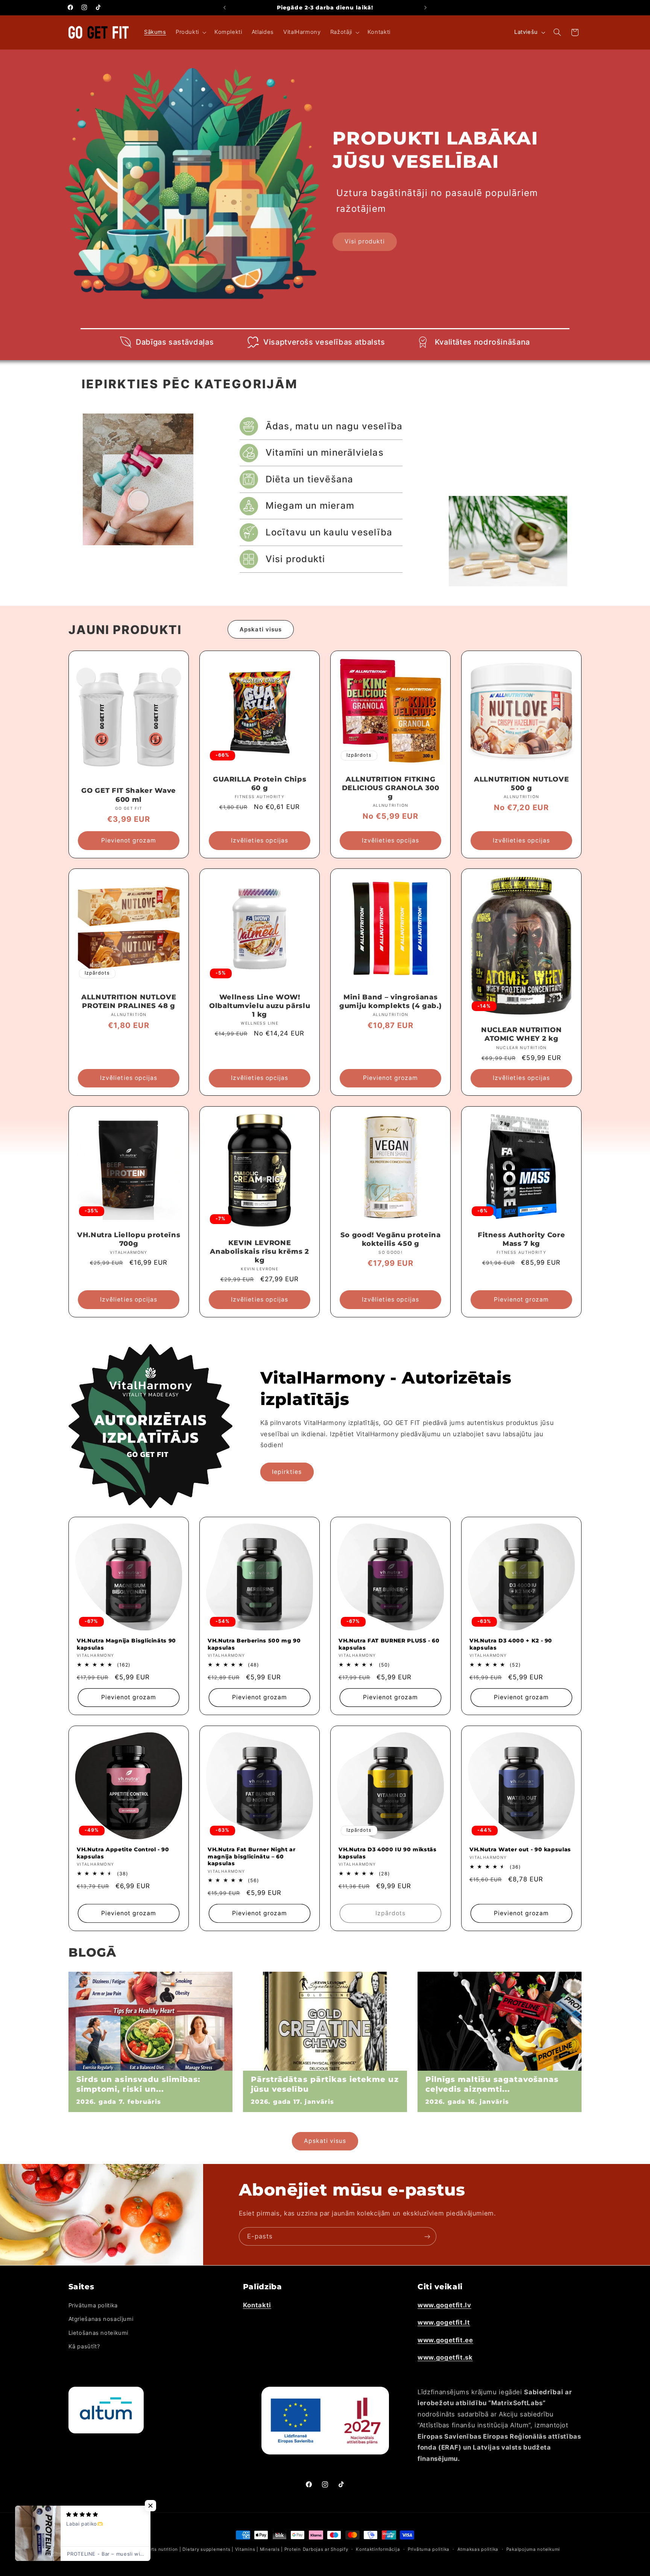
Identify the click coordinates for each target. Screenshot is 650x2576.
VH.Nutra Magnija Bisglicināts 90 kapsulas (126, 1644)
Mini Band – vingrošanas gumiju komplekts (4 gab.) (391, 1001)
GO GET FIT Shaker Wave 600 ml (129, 795)
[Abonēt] (427, 2236)
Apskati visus (261, 629)
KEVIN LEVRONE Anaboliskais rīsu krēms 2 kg (260, 1252)
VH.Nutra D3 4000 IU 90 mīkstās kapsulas (388, 1853)
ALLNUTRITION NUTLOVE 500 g (521, 784)
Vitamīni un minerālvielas (325, 452)
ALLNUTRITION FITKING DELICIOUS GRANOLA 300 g (391, 788)
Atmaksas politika (478, 2549)
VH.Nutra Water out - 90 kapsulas (520, 1849)
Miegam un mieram (310, 506)
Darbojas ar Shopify (326, 2549)
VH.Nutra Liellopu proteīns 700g (129, 1239)
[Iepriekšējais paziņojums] (225, 8)
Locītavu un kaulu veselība (329, 532)
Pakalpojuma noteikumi (533, 2549)
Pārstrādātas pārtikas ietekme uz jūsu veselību (325, 2084)
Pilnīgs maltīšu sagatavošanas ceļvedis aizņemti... (492, 2084)
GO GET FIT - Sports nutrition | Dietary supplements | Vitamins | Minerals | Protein (206, 2549)
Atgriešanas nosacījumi (101, 2319)
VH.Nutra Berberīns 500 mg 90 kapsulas (254, 1644)
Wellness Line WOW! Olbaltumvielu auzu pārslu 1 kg (260, 1006)
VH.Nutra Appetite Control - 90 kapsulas (123, 1853)
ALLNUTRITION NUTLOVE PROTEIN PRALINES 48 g (129, 1001)
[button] (190, 32)
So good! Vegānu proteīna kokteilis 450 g (391, 1239)
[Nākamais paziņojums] (425, 8)
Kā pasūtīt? (84, 2346)
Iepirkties (287, 1472)
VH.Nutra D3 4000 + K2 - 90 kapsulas (511, 1644)
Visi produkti (365, 241)
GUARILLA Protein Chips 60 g (260, 784)
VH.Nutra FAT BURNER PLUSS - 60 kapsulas (389, 1644)
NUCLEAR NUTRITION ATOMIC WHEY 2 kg (521, 1035)
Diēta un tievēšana (310, 479)
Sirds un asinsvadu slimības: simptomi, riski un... (138, 2084)
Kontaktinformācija (378, 2549)
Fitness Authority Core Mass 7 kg (522, 1239)
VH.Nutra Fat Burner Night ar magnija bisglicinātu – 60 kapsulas (251, 1856)
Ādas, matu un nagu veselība (334, 426)
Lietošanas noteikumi (99, 2333)
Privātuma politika (93, 2305)
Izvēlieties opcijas (260, 840)
